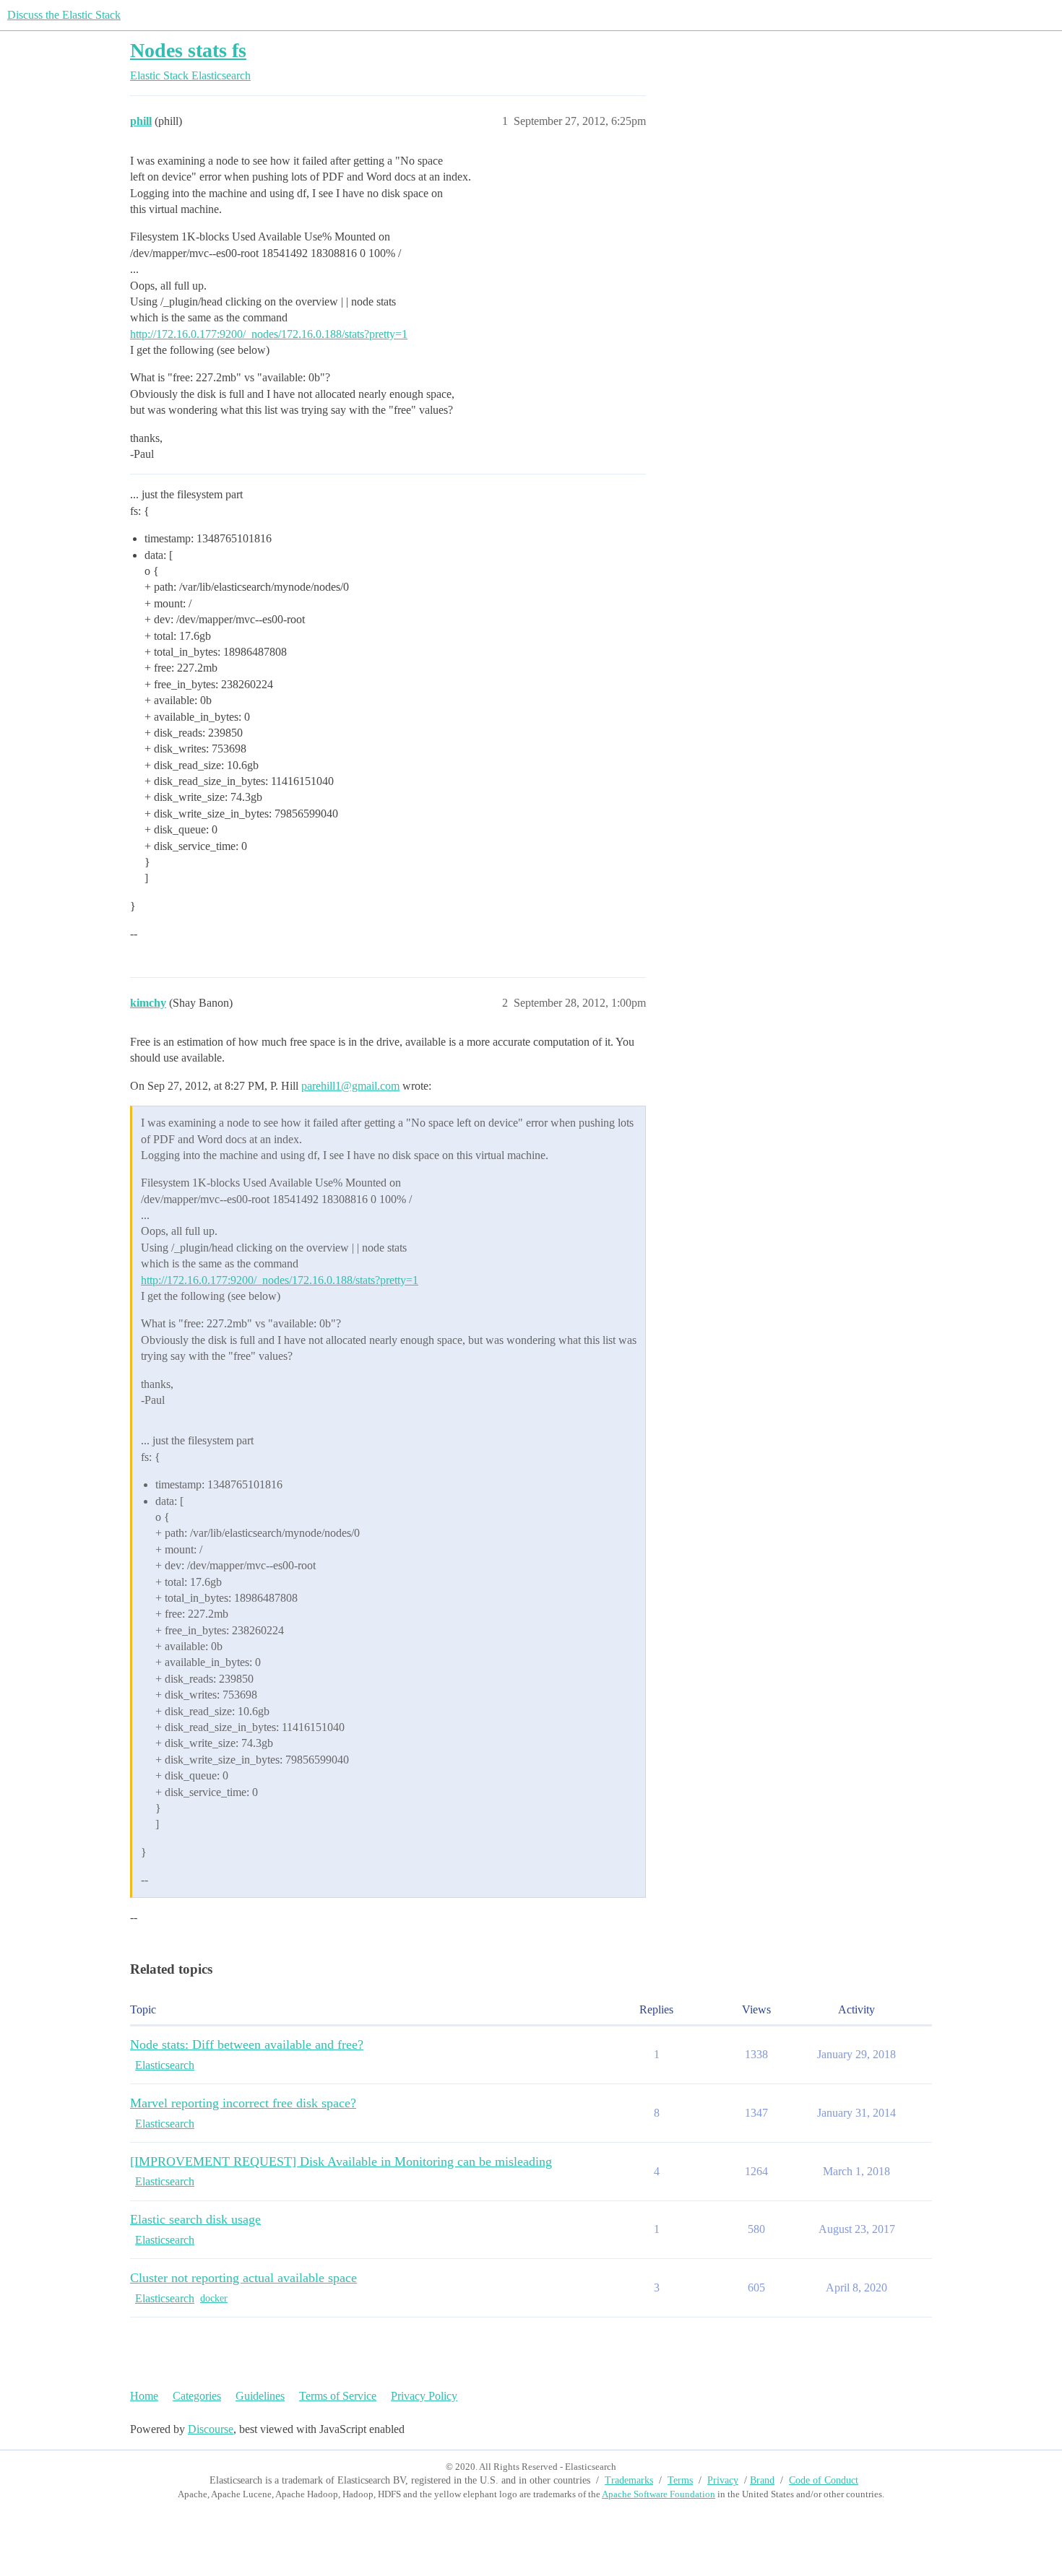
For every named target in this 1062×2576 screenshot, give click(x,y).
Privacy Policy (424, 2396)
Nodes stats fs (188, 50)
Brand (762, 2480)
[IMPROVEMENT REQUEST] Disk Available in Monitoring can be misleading (341, 2161)
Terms (680, 2480)
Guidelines (260, 2396)
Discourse (211, 2429)
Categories (197, 2396)
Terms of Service (338, 2396)
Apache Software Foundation (659, 2494)
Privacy (723, 2480)
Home (144, 2396)
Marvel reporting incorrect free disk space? (243, 2103)
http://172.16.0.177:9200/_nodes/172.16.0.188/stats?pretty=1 (269, 334)
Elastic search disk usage (195, 2219)
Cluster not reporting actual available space (243, 2278)
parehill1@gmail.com (350, 1086)
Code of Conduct (824, 2480)
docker (214, 2298)
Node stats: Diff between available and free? (247, 2044)
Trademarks (629, 2480)
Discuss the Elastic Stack (64, 15)
